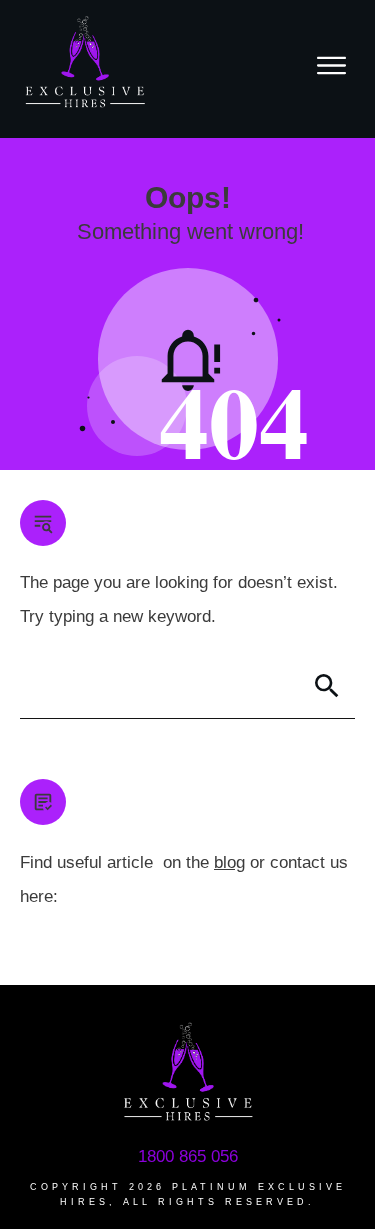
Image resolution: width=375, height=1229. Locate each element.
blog (229, 862)
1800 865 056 (188, 1156)
